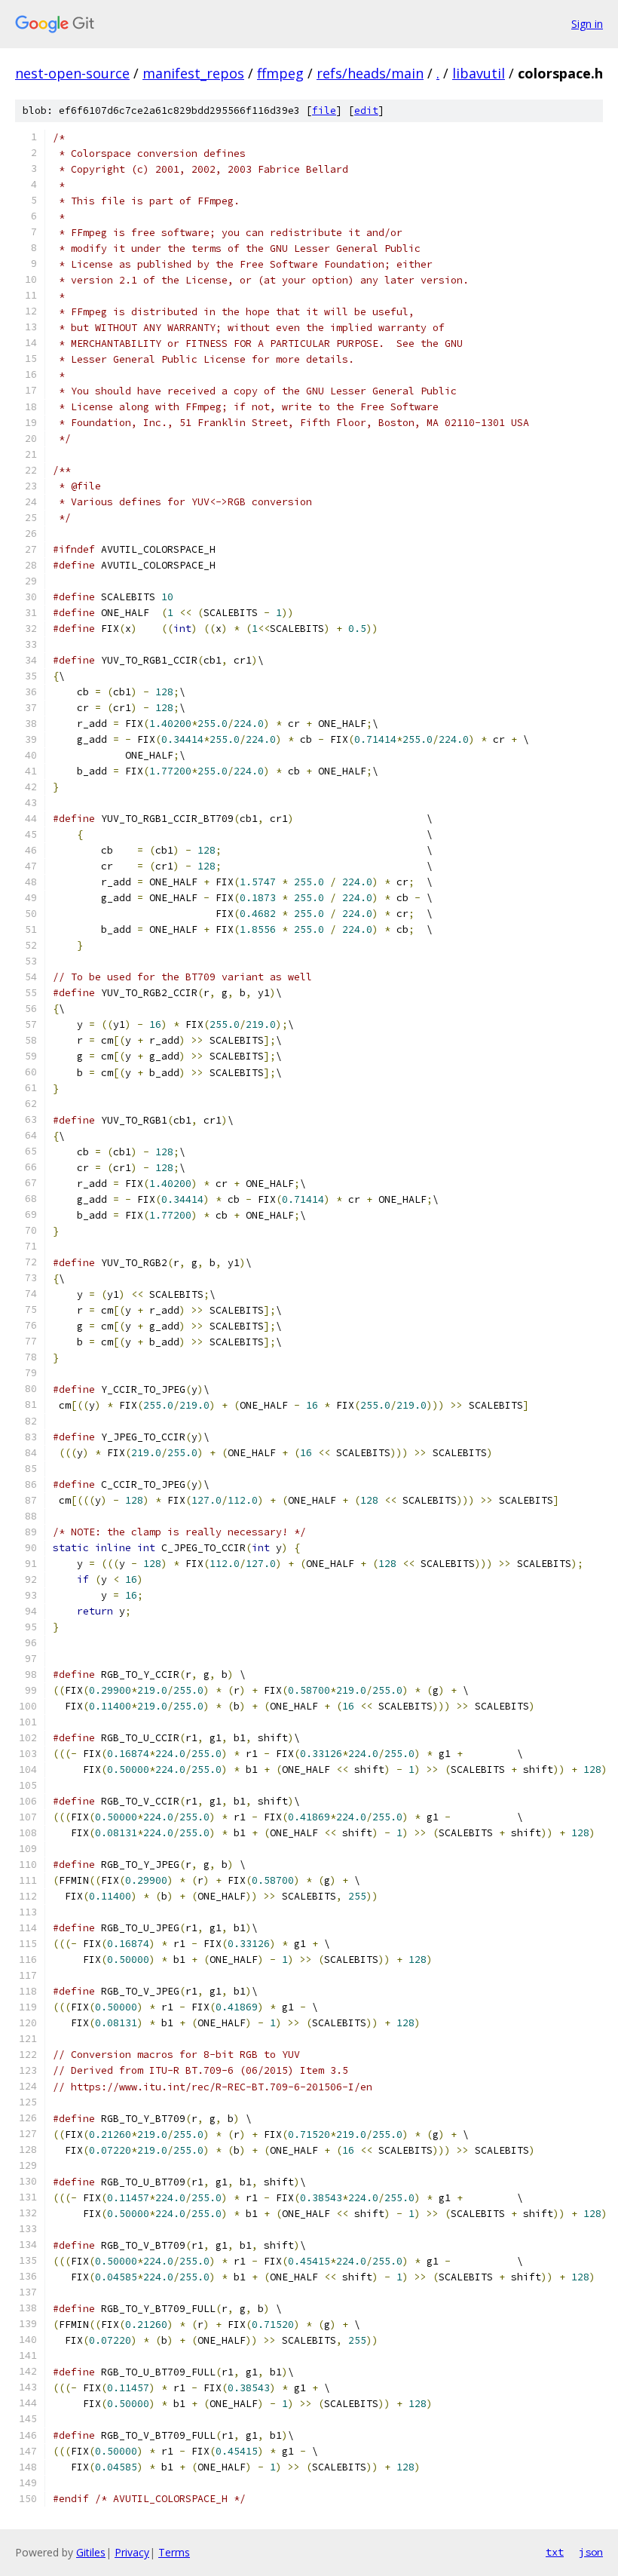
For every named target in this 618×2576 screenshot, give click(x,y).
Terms (174, 2552)
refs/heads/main (370, 73)
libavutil (479, 73)
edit (366, 110)
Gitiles (91, 2552)
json (591, 2552)
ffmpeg (280, 73)
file (324, 110)
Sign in (587, 24)
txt (555, 2552)
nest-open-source (72, 73)
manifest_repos (193, 73)
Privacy (132, 2552)
